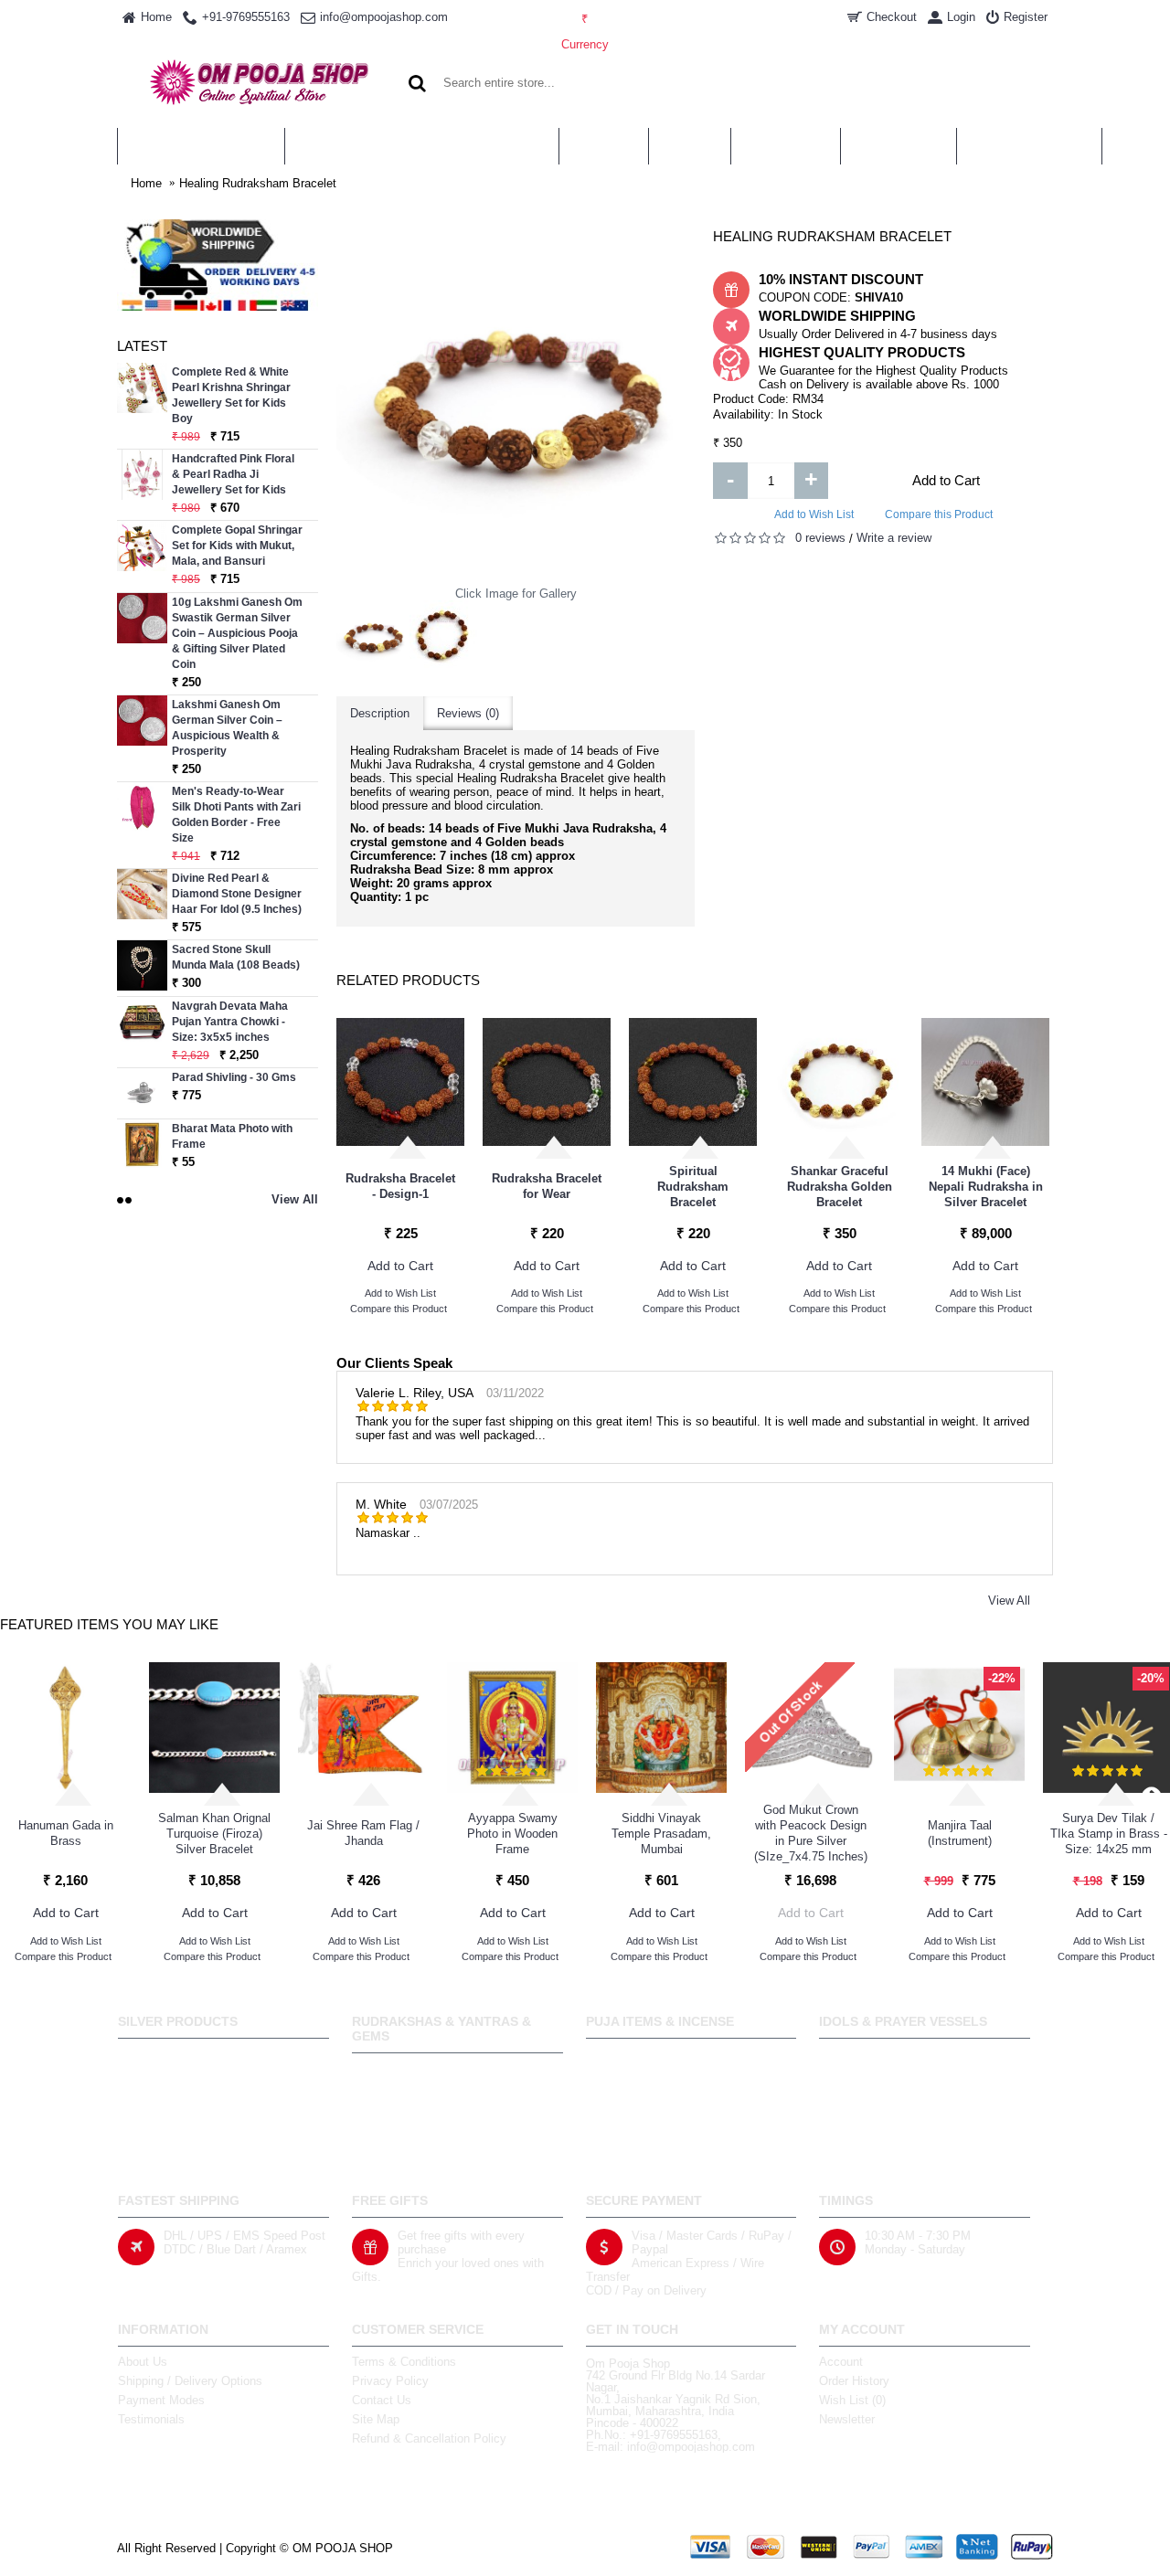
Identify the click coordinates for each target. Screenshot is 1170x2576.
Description (380, 713)
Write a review (894, 538)
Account (841, 2362)
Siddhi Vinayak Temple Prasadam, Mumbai (661, 1834)
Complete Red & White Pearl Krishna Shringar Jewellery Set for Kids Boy (231, 395)
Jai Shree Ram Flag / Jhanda (363, 1833)
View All (1009, 1601)
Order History (854, 2381)
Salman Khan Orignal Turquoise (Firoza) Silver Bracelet (214, 1834)
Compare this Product (939, 514)
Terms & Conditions (404, 2362)
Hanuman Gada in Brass (66, 1833)
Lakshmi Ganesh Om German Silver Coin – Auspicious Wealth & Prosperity (227, 728)
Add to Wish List (814, 514)
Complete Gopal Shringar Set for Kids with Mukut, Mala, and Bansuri (237, 546)
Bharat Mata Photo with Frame (232, 1136)
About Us (143, 2362)
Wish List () (852, 2400)
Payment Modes (161, 2400)
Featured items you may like (109, 1624)
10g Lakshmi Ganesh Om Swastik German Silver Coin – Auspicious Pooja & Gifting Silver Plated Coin (237, 633)
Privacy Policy (390, 2381)
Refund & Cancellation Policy (429, 2438)
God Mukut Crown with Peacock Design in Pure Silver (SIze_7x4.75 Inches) (811, 1833)
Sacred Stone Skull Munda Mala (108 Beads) (236, 957)
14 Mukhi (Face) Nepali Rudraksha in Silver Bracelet (986, 1187)
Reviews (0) (468, 713)
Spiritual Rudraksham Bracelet (693, 1187)
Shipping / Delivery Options (190, 2381)
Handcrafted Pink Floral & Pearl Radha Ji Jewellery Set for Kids (233, 474)
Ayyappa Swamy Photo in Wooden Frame (512, 1834)
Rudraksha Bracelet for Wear (547, 1186)
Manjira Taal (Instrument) (960, 1833)
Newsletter (847, 2419)
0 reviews (820, 538)
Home (146, 183)
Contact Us (382, 2400)
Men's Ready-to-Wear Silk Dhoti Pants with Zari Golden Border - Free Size (236, 815)
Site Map (376, 2419)
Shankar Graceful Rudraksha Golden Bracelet (840, 1187)
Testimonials (151, 2419)
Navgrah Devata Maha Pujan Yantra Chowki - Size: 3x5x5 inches (230, 1022)
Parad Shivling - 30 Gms (234, 1077)
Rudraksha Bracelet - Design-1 (400, 1186)
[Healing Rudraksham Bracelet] (373, 637)
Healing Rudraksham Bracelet (258, 183)
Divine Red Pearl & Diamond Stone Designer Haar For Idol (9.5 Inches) (237, 894)
